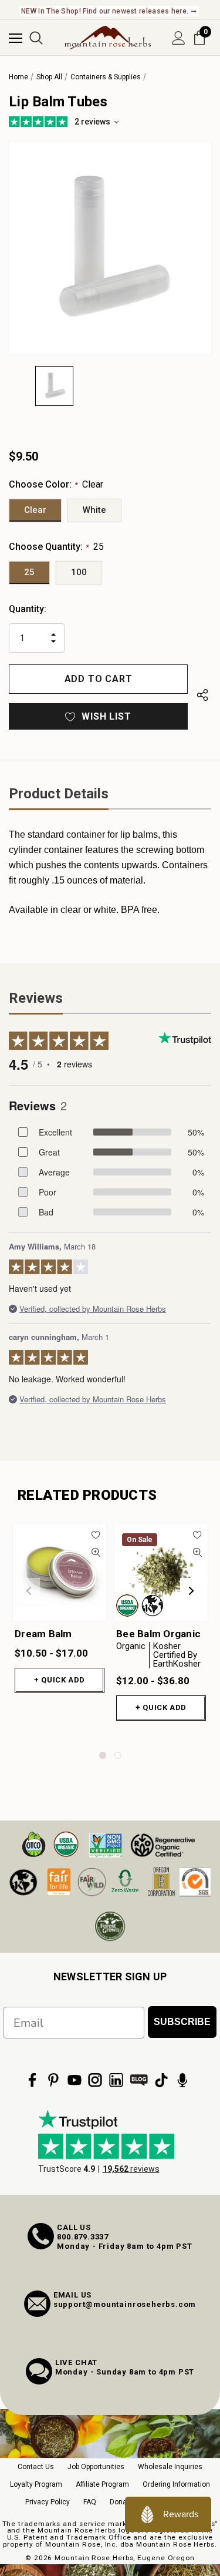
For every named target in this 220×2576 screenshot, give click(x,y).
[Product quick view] (96, 1552)
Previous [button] (29, 1591)
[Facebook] (32, 2080)
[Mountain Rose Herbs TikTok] (161, 2080)
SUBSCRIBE (182, 2022)
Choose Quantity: (56, 547)
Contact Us (36, 2467)
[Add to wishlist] (96, 1535)
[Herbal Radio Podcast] (182, 2080)
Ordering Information (176, 2484)
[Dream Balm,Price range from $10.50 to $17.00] (60, 1573)
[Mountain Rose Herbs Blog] (139, 2080)
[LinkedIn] (116, 2080)
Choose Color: (56, 484)
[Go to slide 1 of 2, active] (103, 1755)
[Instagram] (95, 2080)
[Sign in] (179, 38)
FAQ (90, 2502)
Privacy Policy (48, 2502)
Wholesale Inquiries (170, 2467)
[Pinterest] (53, 2080)
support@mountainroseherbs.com (125, 2304)
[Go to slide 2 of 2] (118, 1755)
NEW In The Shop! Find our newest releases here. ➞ (109, 11)
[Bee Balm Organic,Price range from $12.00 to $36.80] (161, 1573)
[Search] (36, 38)
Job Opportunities (96, 2467)
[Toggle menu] (16, 38)
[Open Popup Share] (202, 695)
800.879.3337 (83, 2237)
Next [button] (191, 1591)
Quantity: (28, 609)
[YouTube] (75, 2080)
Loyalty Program (36, 2484)
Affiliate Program (102, 2484)
